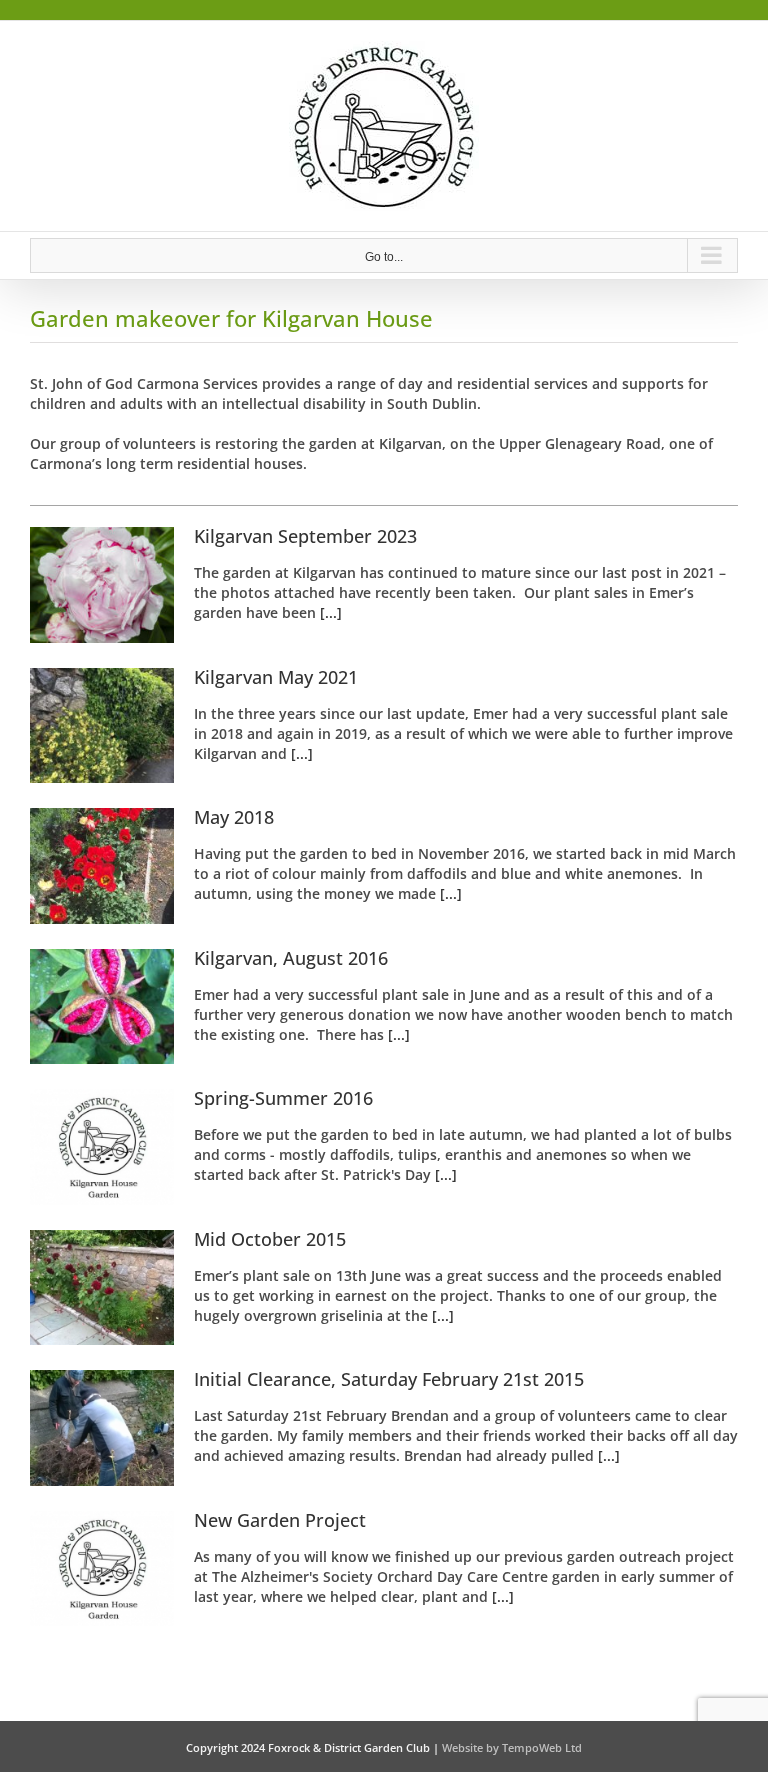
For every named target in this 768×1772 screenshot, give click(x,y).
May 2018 (234, 817)
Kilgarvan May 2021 (276, 677)
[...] (329, 612)
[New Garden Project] (102, 1569)
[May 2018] (102, 866)
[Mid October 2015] (102, 1288)
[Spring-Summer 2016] (102, 1147)
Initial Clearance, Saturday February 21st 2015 (389, 1379)
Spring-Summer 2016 (283, 1098)
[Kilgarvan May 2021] (102, 726)
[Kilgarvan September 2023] (102, 585)
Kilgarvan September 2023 (305, 536)
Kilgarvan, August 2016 (291, 958)
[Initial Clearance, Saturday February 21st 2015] (102, 1428)
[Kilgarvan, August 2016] (102, 1007)
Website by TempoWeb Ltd (512, 1747)
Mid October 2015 (270, 1239)
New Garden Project (280, 1520)
